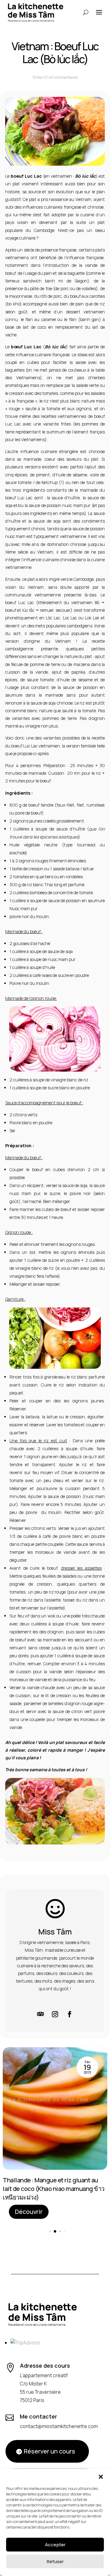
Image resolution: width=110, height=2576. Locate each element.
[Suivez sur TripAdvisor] (40, 2014)
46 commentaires (63, 77)
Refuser (55, 2561)
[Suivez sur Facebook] (70, 2014)
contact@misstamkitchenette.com (59, 2426)
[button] (101, 2477)
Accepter (55, 2545)
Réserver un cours (50, 2451)
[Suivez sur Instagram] (55, 2014)
